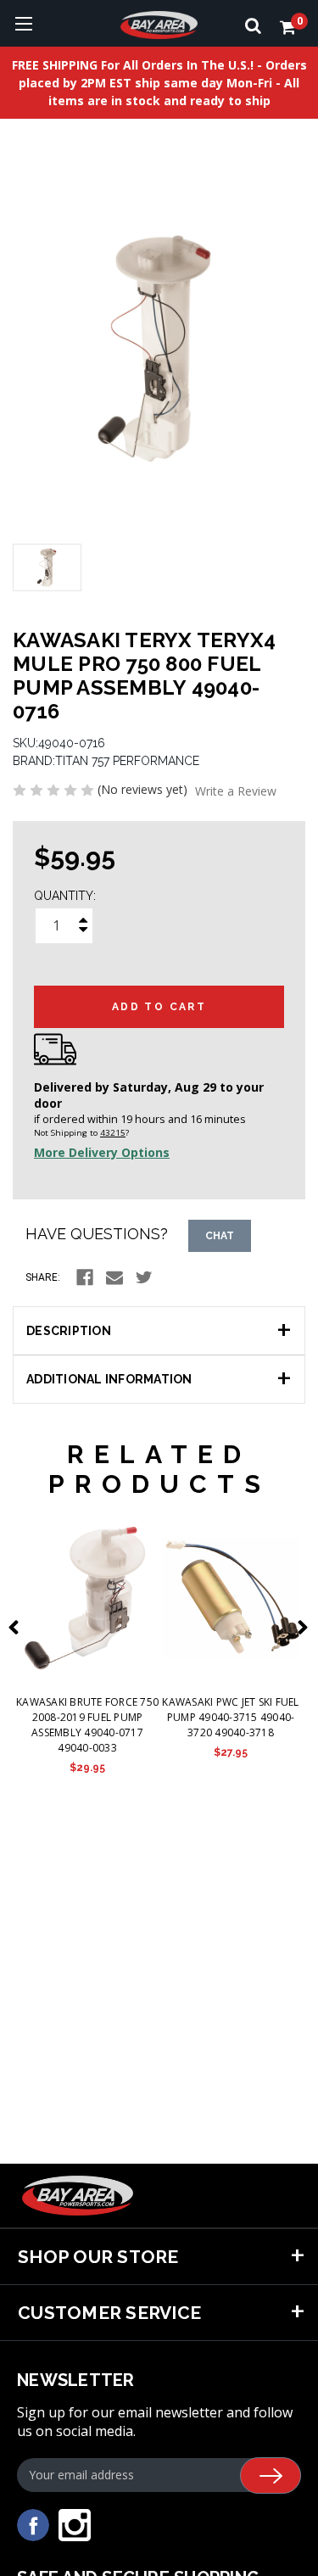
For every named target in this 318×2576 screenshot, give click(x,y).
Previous (17, 1627)
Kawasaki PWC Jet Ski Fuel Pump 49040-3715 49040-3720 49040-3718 (230, 1717)
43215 (113, 1133)
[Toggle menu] (23, 23)
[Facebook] (85, 1277)
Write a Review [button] (236, 791)
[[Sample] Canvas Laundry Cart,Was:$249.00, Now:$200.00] (88, 1598)
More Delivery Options (102, 1152)
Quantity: (65, 896)
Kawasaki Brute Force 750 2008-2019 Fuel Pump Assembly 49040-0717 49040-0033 (87, 1725)
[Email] (114, 1277)
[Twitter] (144, 1277)
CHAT (220, 1236)
